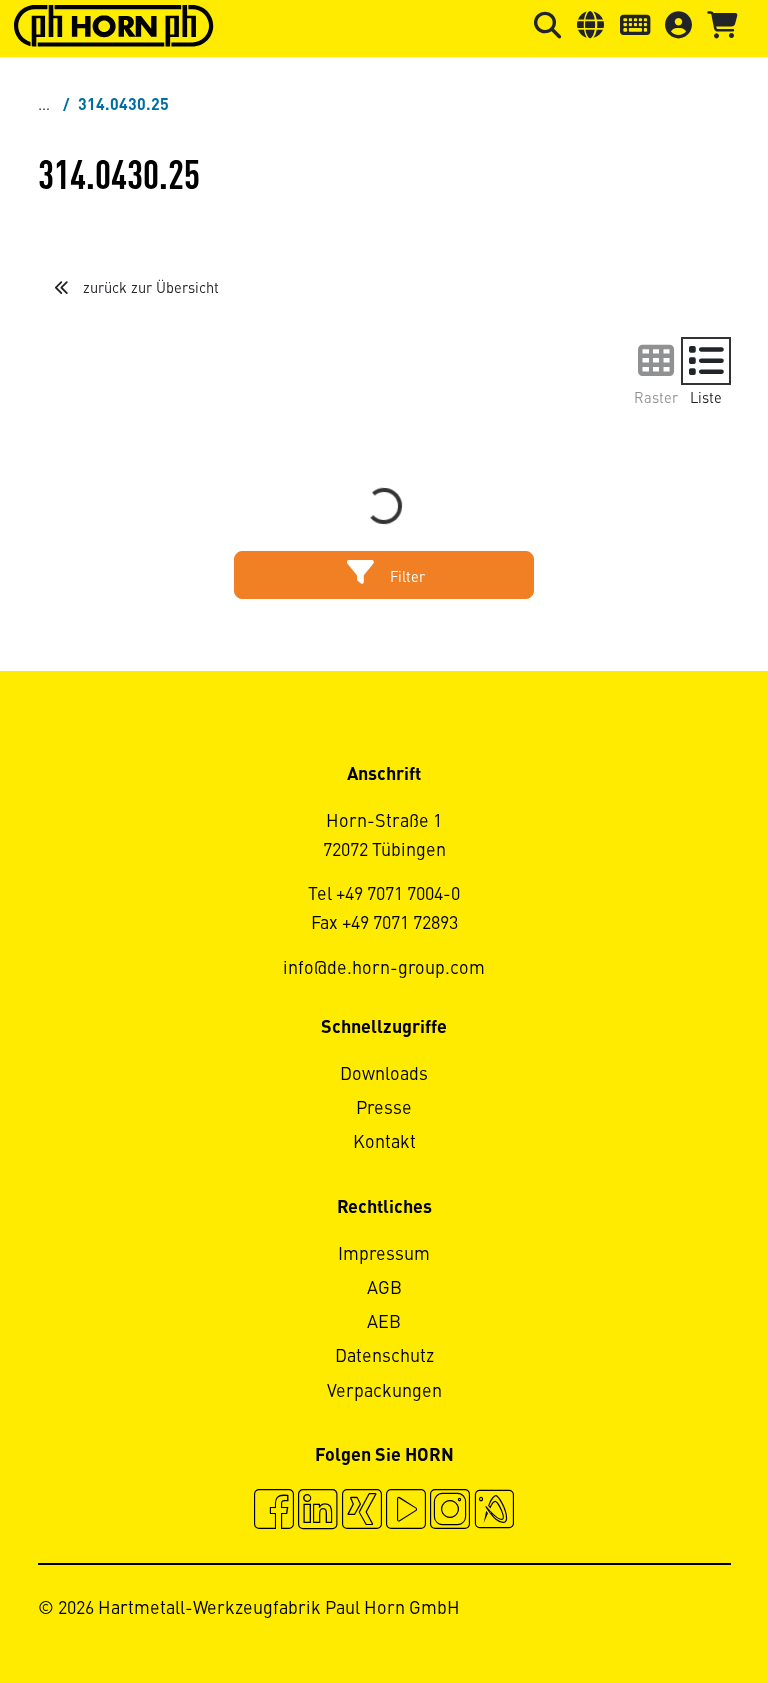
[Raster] (656, 361)
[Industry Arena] (494, 1512)
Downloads (384, 1075)
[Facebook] (274, 1512)
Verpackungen (384, 1392)
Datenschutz (384, 1357)
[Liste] (706, 361)
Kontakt (384, 1143)
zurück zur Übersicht (149, 289)
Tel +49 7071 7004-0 (384, 895)
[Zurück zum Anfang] (676, 1613)
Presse (384, 1109)
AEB (384, 1323)
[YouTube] (406, 1512)
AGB (384, 1289)
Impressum (384, 1255)
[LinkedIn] (318, 1512)
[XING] (362, 1512)
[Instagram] (450, 1512)
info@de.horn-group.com (384, 969)
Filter (405, 578)
